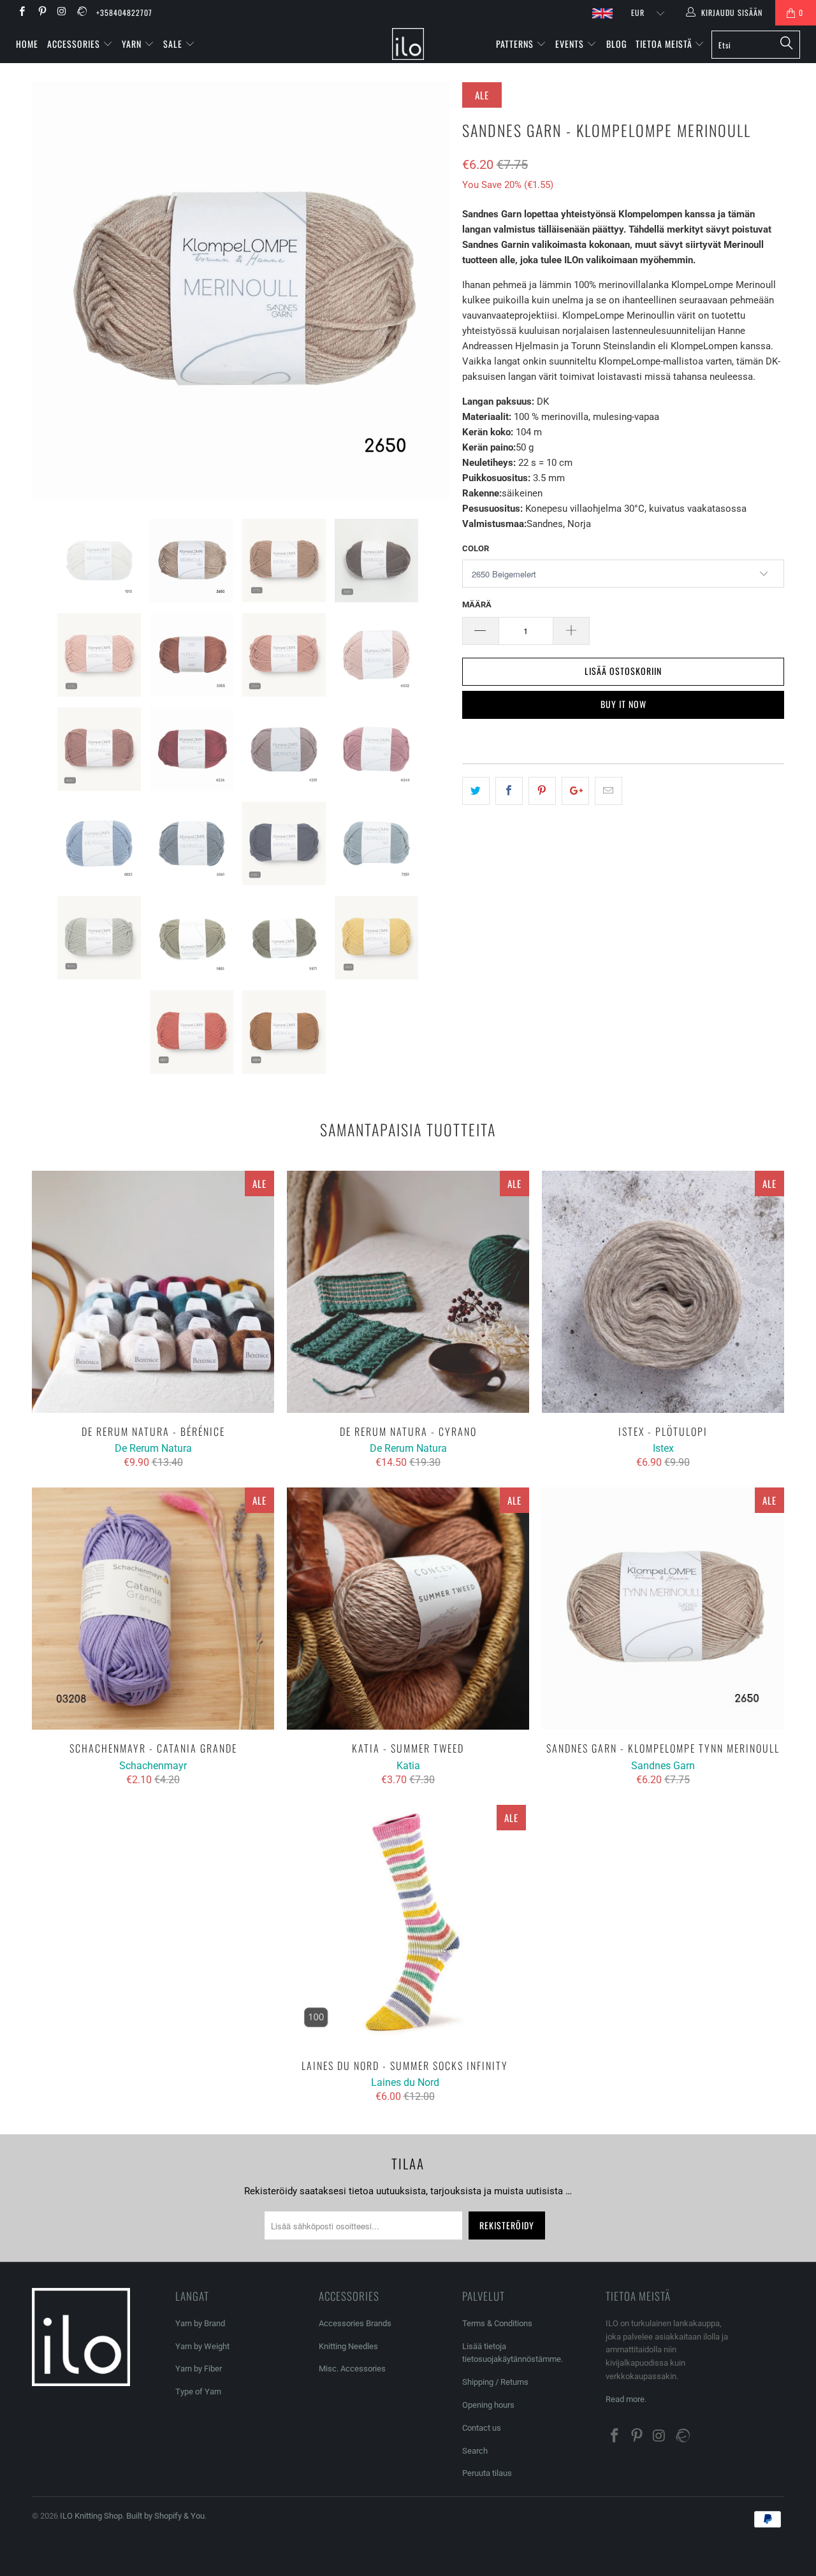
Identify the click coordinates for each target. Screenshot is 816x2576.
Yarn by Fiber (199, 2369)
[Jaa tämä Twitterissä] (476, 791)
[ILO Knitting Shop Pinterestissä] (41, 13)
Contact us (482, 2428)
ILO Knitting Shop (91, 2516)
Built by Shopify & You (165, 2516)
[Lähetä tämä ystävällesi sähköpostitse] (608, 791)
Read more (625, 2399)
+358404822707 (124, 12)
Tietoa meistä (665, 44)
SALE (174, 44)
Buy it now (623, 704)
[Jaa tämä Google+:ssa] (575, 791)
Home (27, 44)
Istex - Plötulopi (663, 1292)
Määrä (477, 604)
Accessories (75, 44)
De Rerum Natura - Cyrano (408, 1292)
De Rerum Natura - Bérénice (153, 1292)
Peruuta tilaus (487, 2473)
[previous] (54, 291)
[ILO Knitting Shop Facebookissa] (21, 13)
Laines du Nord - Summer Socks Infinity (405, 1926)
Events (571, 44)
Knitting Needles (348, 2346)
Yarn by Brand (200, 2323)
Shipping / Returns (495, 2382)
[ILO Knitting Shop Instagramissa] (62, 13)
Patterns (516, 44)
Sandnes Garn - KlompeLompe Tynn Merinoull (663, 1609)
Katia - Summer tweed (408, 1609)
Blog (616, 44)
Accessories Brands (355, 2323)
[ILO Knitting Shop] (408, 44)
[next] (427, 291)
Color (476, 548)
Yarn (133, 44)
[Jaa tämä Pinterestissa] (542, 791)
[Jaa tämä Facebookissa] (509, 791)
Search (475, 2451)
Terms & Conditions (497, 2323)
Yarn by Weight (202, 2346)
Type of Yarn (198, 2391)
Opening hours (488, 2405)
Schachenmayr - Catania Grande (153, 1609)
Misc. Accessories (352, 2369)
